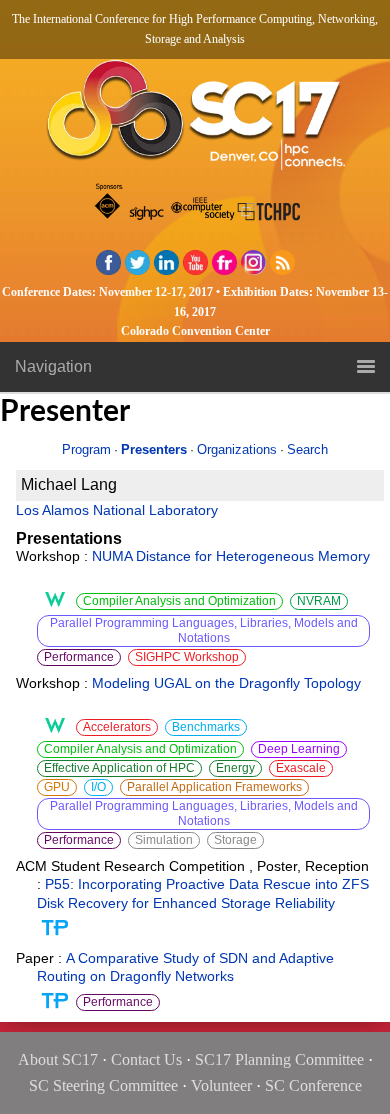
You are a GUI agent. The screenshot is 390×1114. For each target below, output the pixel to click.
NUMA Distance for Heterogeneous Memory (231, 556)
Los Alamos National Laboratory (117, 510)
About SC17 (58, 1059)
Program (86, 449)
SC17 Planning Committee (279, 1059)
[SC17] (195, 120)
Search (307, 449)
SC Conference (313, 1085)
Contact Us (146, 1059)
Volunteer (221, 1085)
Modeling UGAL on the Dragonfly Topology (226, 683)
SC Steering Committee (103, 1085)
